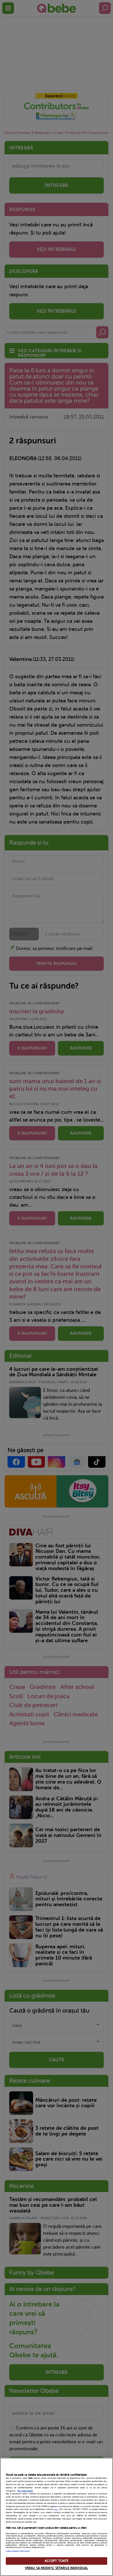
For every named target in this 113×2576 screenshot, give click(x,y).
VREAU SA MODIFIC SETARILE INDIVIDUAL (57, 2568)
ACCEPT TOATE (57, 2561)
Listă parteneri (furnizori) (18, 2551)
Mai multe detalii (25, 2491)
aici (56, 2509)
